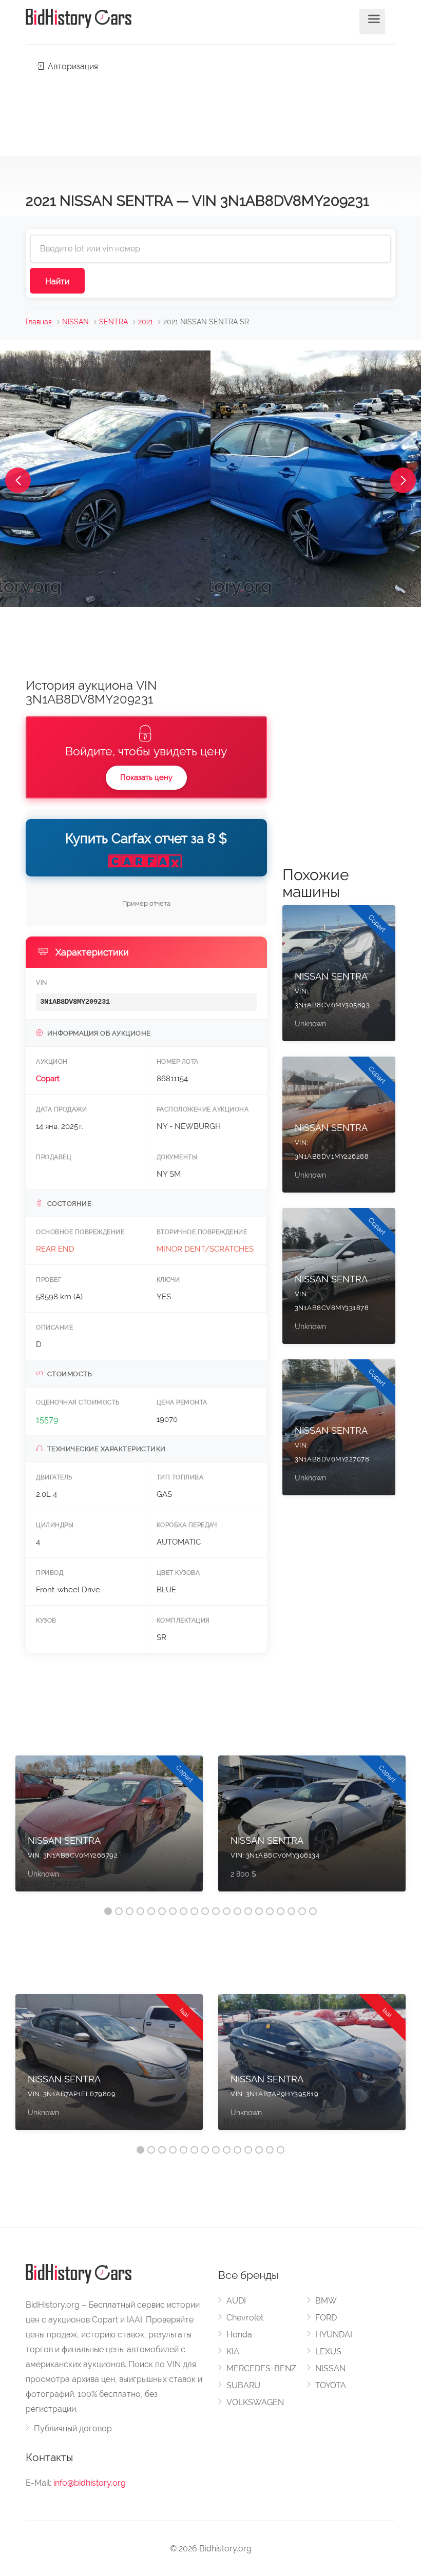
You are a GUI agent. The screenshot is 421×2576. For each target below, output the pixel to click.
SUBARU (243, 2385)
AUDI (236, 2301)
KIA (233, 2351)
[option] (109, 1829)
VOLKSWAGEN (255, 2402)
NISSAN (75, 322)
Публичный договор (73, 2428)
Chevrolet (245, 2318)
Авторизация (72, 66)
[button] (18, 480)
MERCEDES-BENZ (261, 2368)
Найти (57, 281)
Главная (39, 322)
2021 (146, 322)
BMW (326, 2301)
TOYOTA (331, 2385)
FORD (326, 2318)
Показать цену (146, 777)
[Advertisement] (210, 111)
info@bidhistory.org (90, 2483)
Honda (239, 2335)
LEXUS (328, 2351)
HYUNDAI (334, 2335)
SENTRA (113, 322)
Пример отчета (146, 903)
